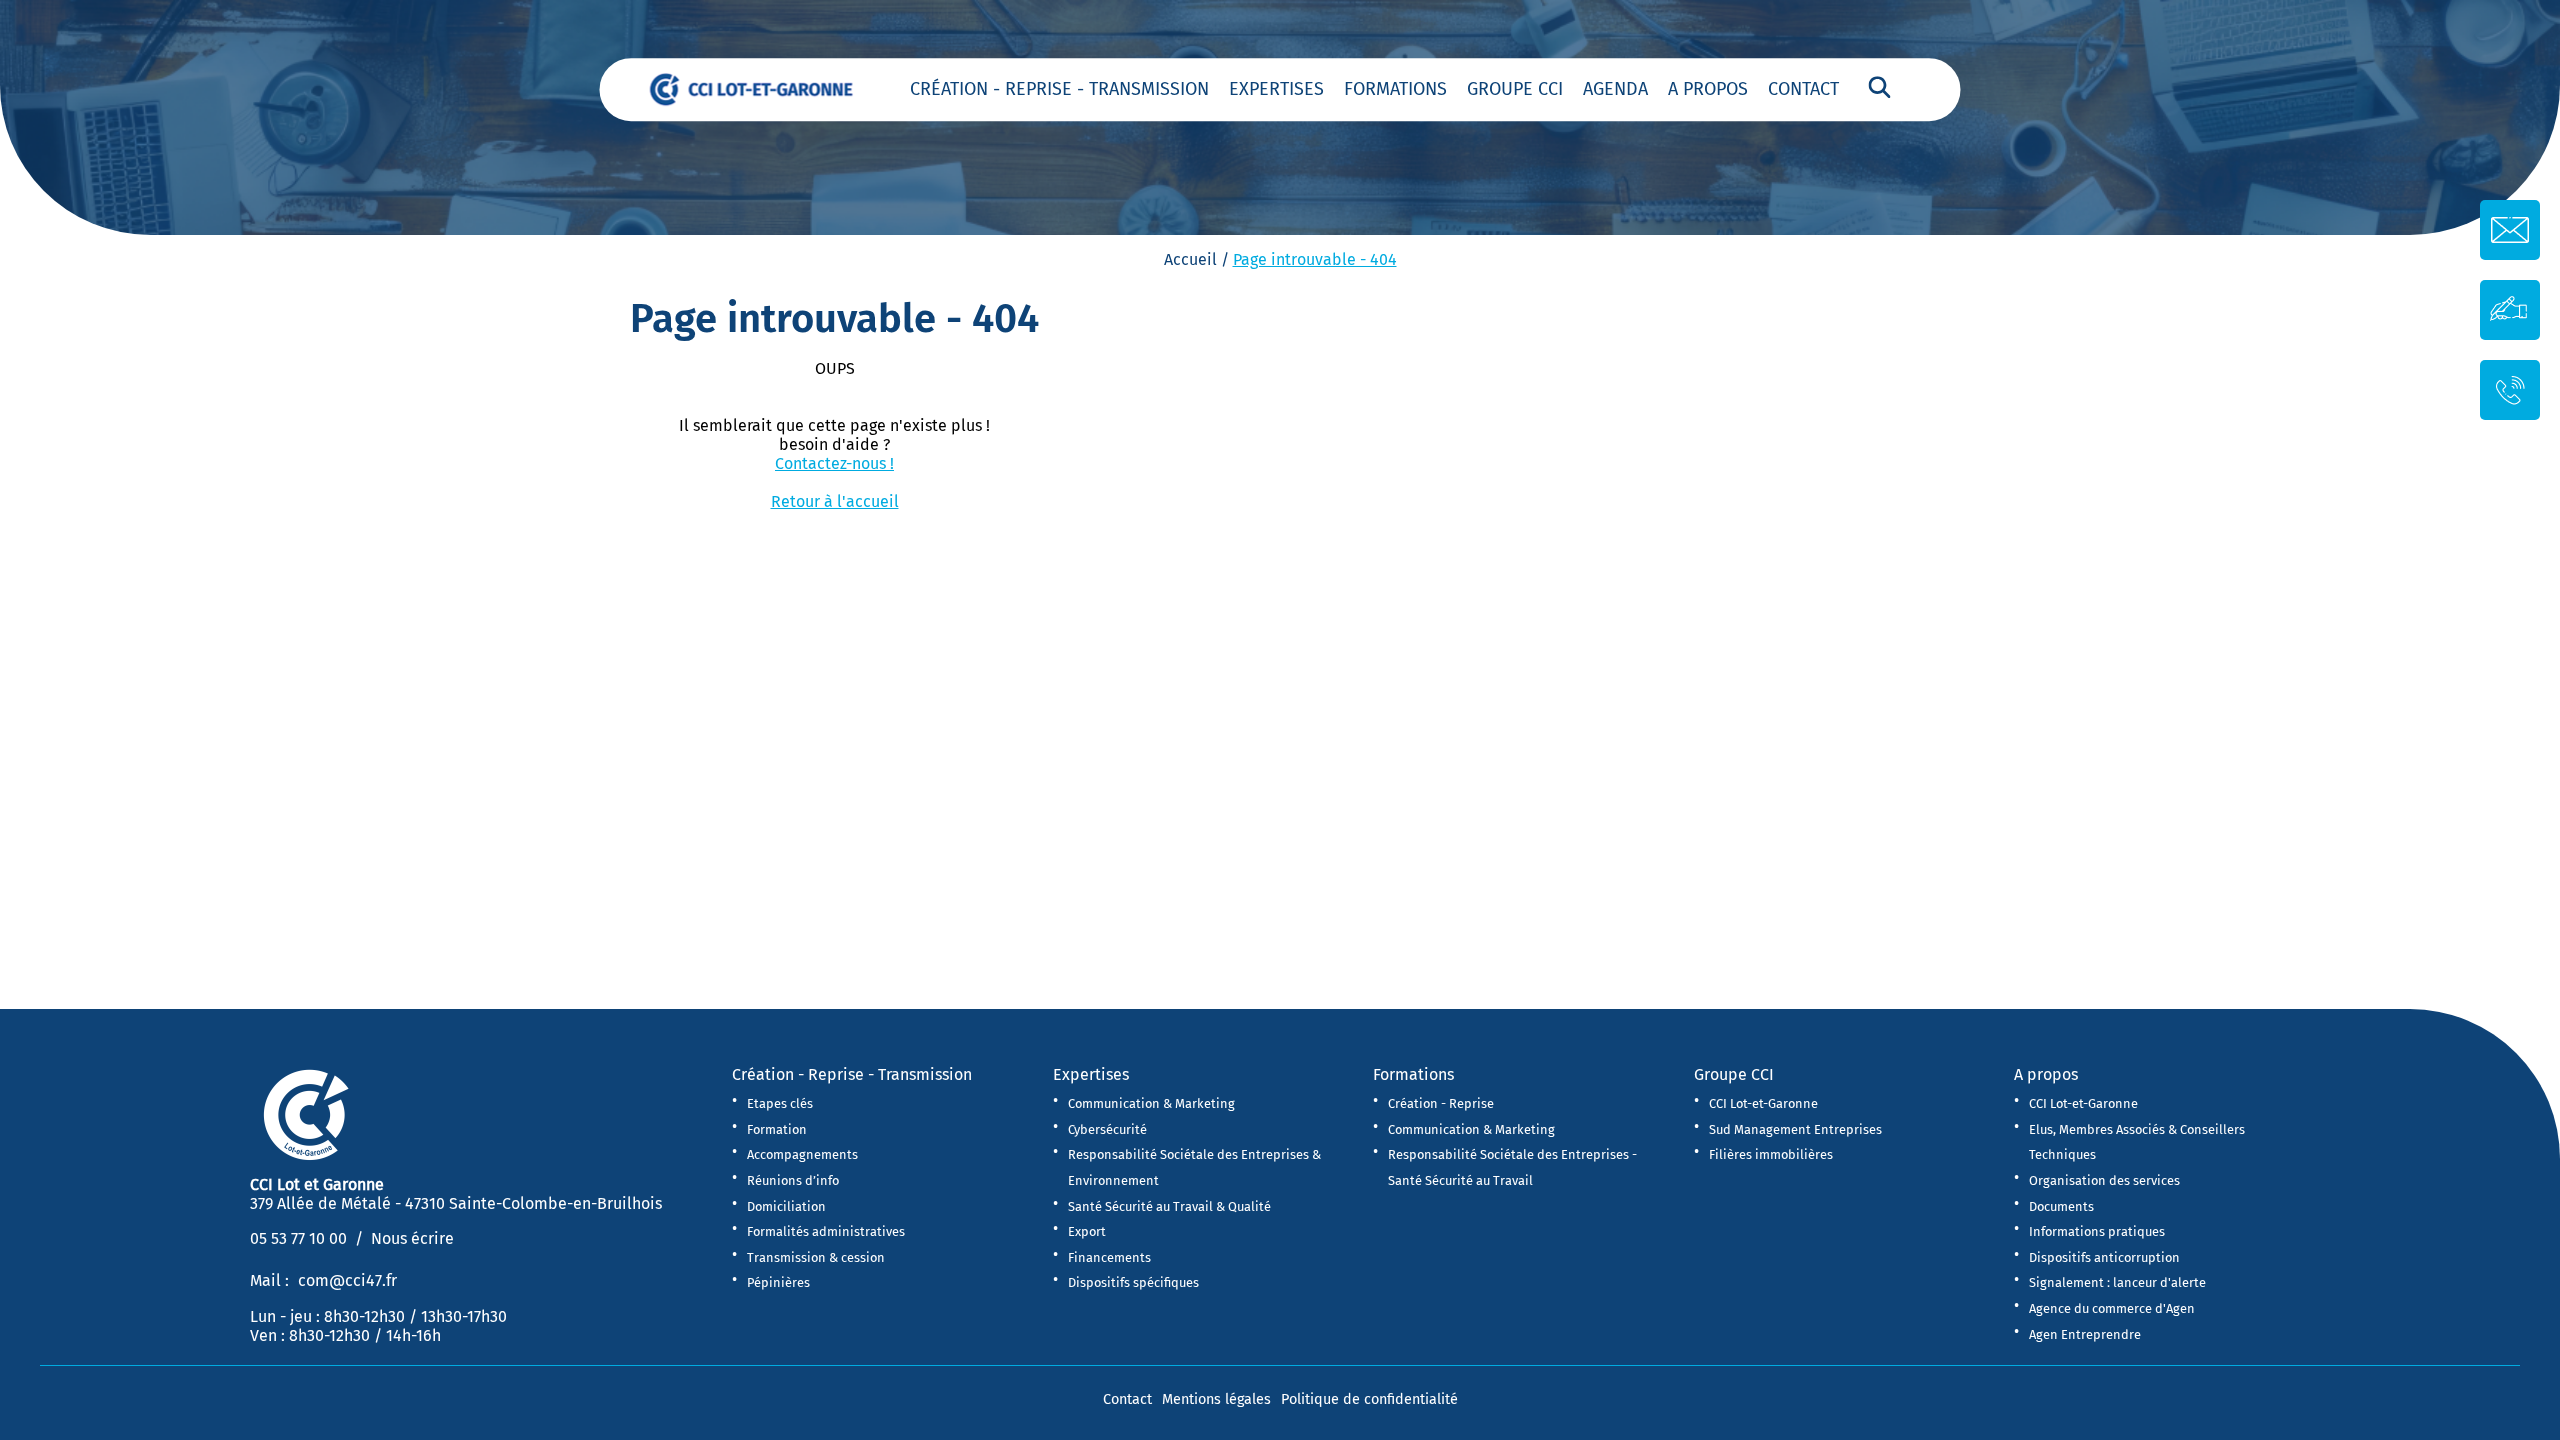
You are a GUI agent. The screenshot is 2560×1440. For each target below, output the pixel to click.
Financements (1109, 1257)
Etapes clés (780, 1103)
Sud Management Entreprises (1795, 1129)
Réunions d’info (793, 1180)
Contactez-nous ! (834, 463)
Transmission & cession (816, 1257)
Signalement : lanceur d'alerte (2117, 1282)
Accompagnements (802, 1154)
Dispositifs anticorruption (2104, 1257)
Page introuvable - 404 (1315, 259)
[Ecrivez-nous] (2510, 308)
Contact (1803, 89)
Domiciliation (786, 1206)
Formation (777, 1129)
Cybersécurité (1107, 1129)
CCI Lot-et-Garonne (1763, 1103)
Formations (1395, 89)
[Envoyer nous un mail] (2510, 230)
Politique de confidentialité (1369, 1399)
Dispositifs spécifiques (1133, 1282)
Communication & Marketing (1151, 1103)
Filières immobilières (1771, 1154)
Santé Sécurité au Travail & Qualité (1169, 1206)
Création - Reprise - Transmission (1059, 89)
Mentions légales (1216, 1399)
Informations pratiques (2097, 1231)
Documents (2061, 1206)
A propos (1708, 89)
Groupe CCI (1515, 89)
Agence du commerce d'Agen (2112, 1308)
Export (1087, 1231)
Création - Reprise (1441, 1103)
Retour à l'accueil (835, 501)
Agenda (1615, 89)
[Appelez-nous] (2510, 388)
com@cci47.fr (347, 1280)
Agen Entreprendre (2085, 1334)
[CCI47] (765, 87)
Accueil (1190, 259)
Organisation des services (2104, 1180)
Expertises (1276, 89)
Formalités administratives (826, 1231)
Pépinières (778, 1282)
